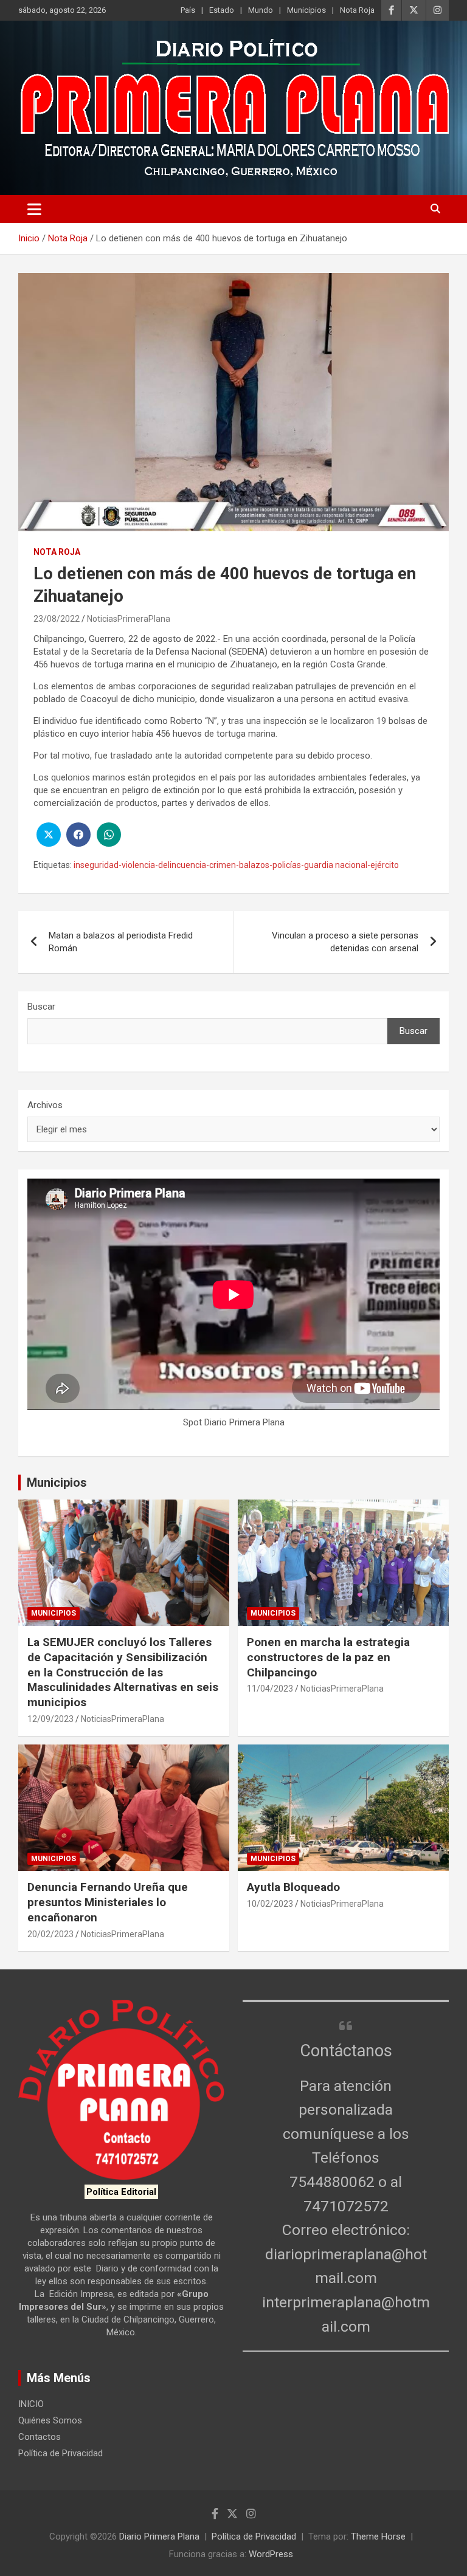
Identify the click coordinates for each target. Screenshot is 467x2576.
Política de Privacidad (61, 2453)
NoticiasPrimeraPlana (129, 619)
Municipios (306, 10)
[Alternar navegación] (34, 209)
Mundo (261, 10)
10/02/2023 (270, 1904)
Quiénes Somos (50, 2420)
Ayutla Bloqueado (295, 1887)
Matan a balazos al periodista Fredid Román (121, 942)
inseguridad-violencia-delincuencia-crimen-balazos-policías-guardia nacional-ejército (236, 865)
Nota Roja (357, 10)
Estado (222, 10)
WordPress (271, 2554)
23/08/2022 (57, 619)
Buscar (41, 1007)
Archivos (45, 1105)
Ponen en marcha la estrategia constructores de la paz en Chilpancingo (328, 1657)
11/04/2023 (270, 1689)
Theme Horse (378, 2536)
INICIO (31, 2404)
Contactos (40, 2437)
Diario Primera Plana (159, 2536)
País (188, 10)
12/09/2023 (50, 1719)
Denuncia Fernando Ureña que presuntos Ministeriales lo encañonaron (108, 1902)
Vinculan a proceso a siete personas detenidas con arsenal (345, 942)
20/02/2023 (50, 1934)
